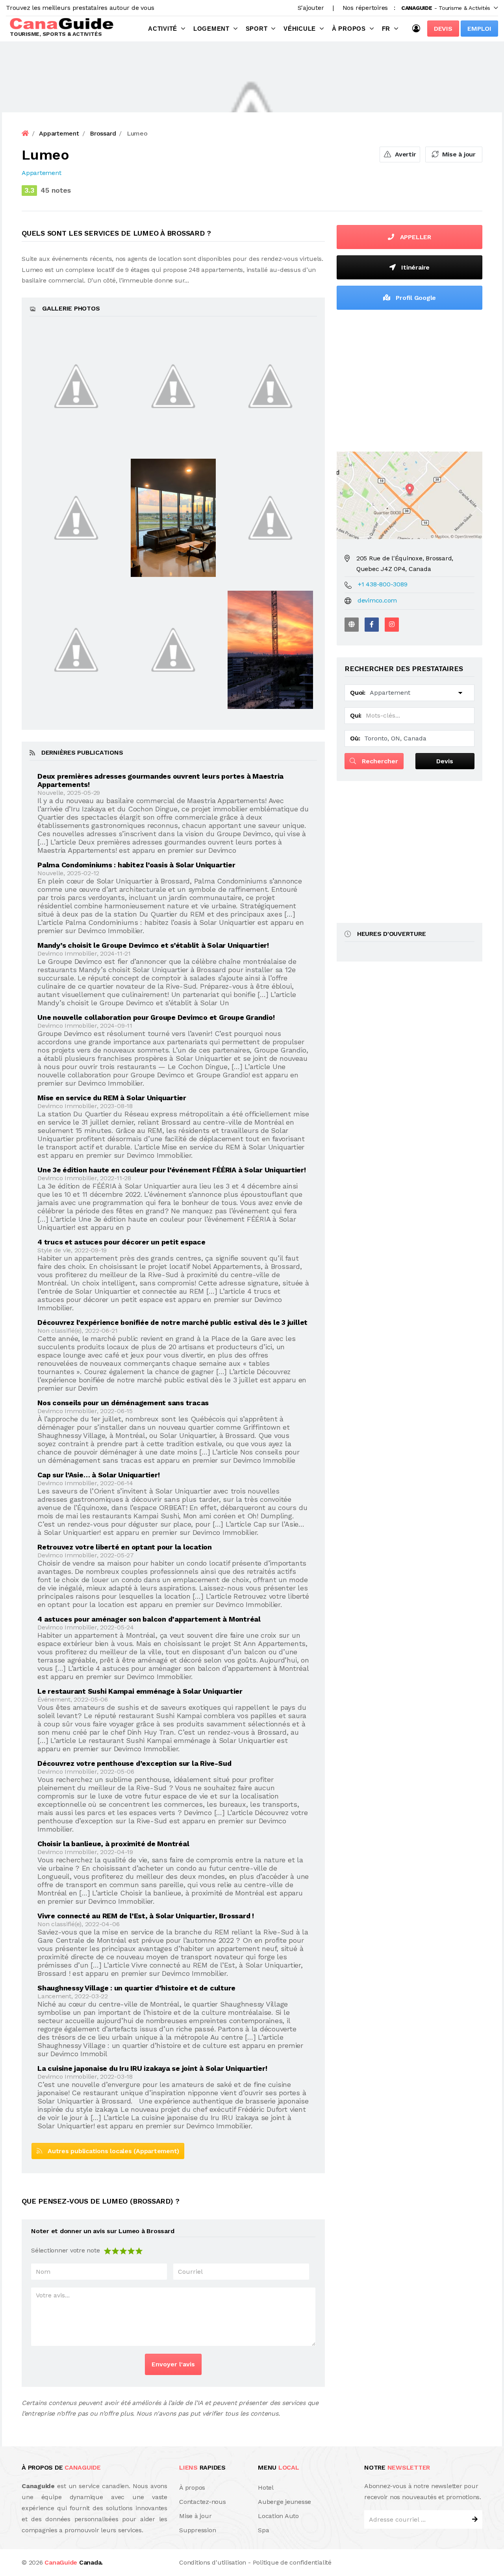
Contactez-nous (203, 2502)
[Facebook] (372, 625)
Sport (257, 29)
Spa (263, 2530)
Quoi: (358, 693)
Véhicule (300, 29)
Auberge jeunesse (284, 2502)
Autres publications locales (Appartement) (111, 2151)
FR (386, 29)
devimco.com (377, 600)
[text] (139, 2250)
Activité (163, 29)
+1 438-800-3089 (383, 584)
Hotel (266, 2488)
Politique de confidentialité (292, 2562)
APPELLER (415, 237)
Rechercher (379, 761)
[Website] (352, 625)
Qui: (356, 715)
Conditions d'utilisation (213, 2562)
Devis (443, 29)
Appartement (41, 173)
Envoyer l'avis (173, 2364)
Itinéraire (415, 267)
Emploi (479, 29)
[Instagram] (392, 625)
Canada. (74, 2562)
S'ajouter (311, 8)
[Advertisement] (409, 379)
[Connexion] (418, 28)
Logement (211, 29)
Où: (355, 738)
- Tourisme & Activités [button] (446, 8)
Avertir (404, 154)
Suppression (197, 2530)
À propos (349, 29)
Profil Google (415, 298)
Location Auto (278, 2516)
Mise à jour (458, 154)
